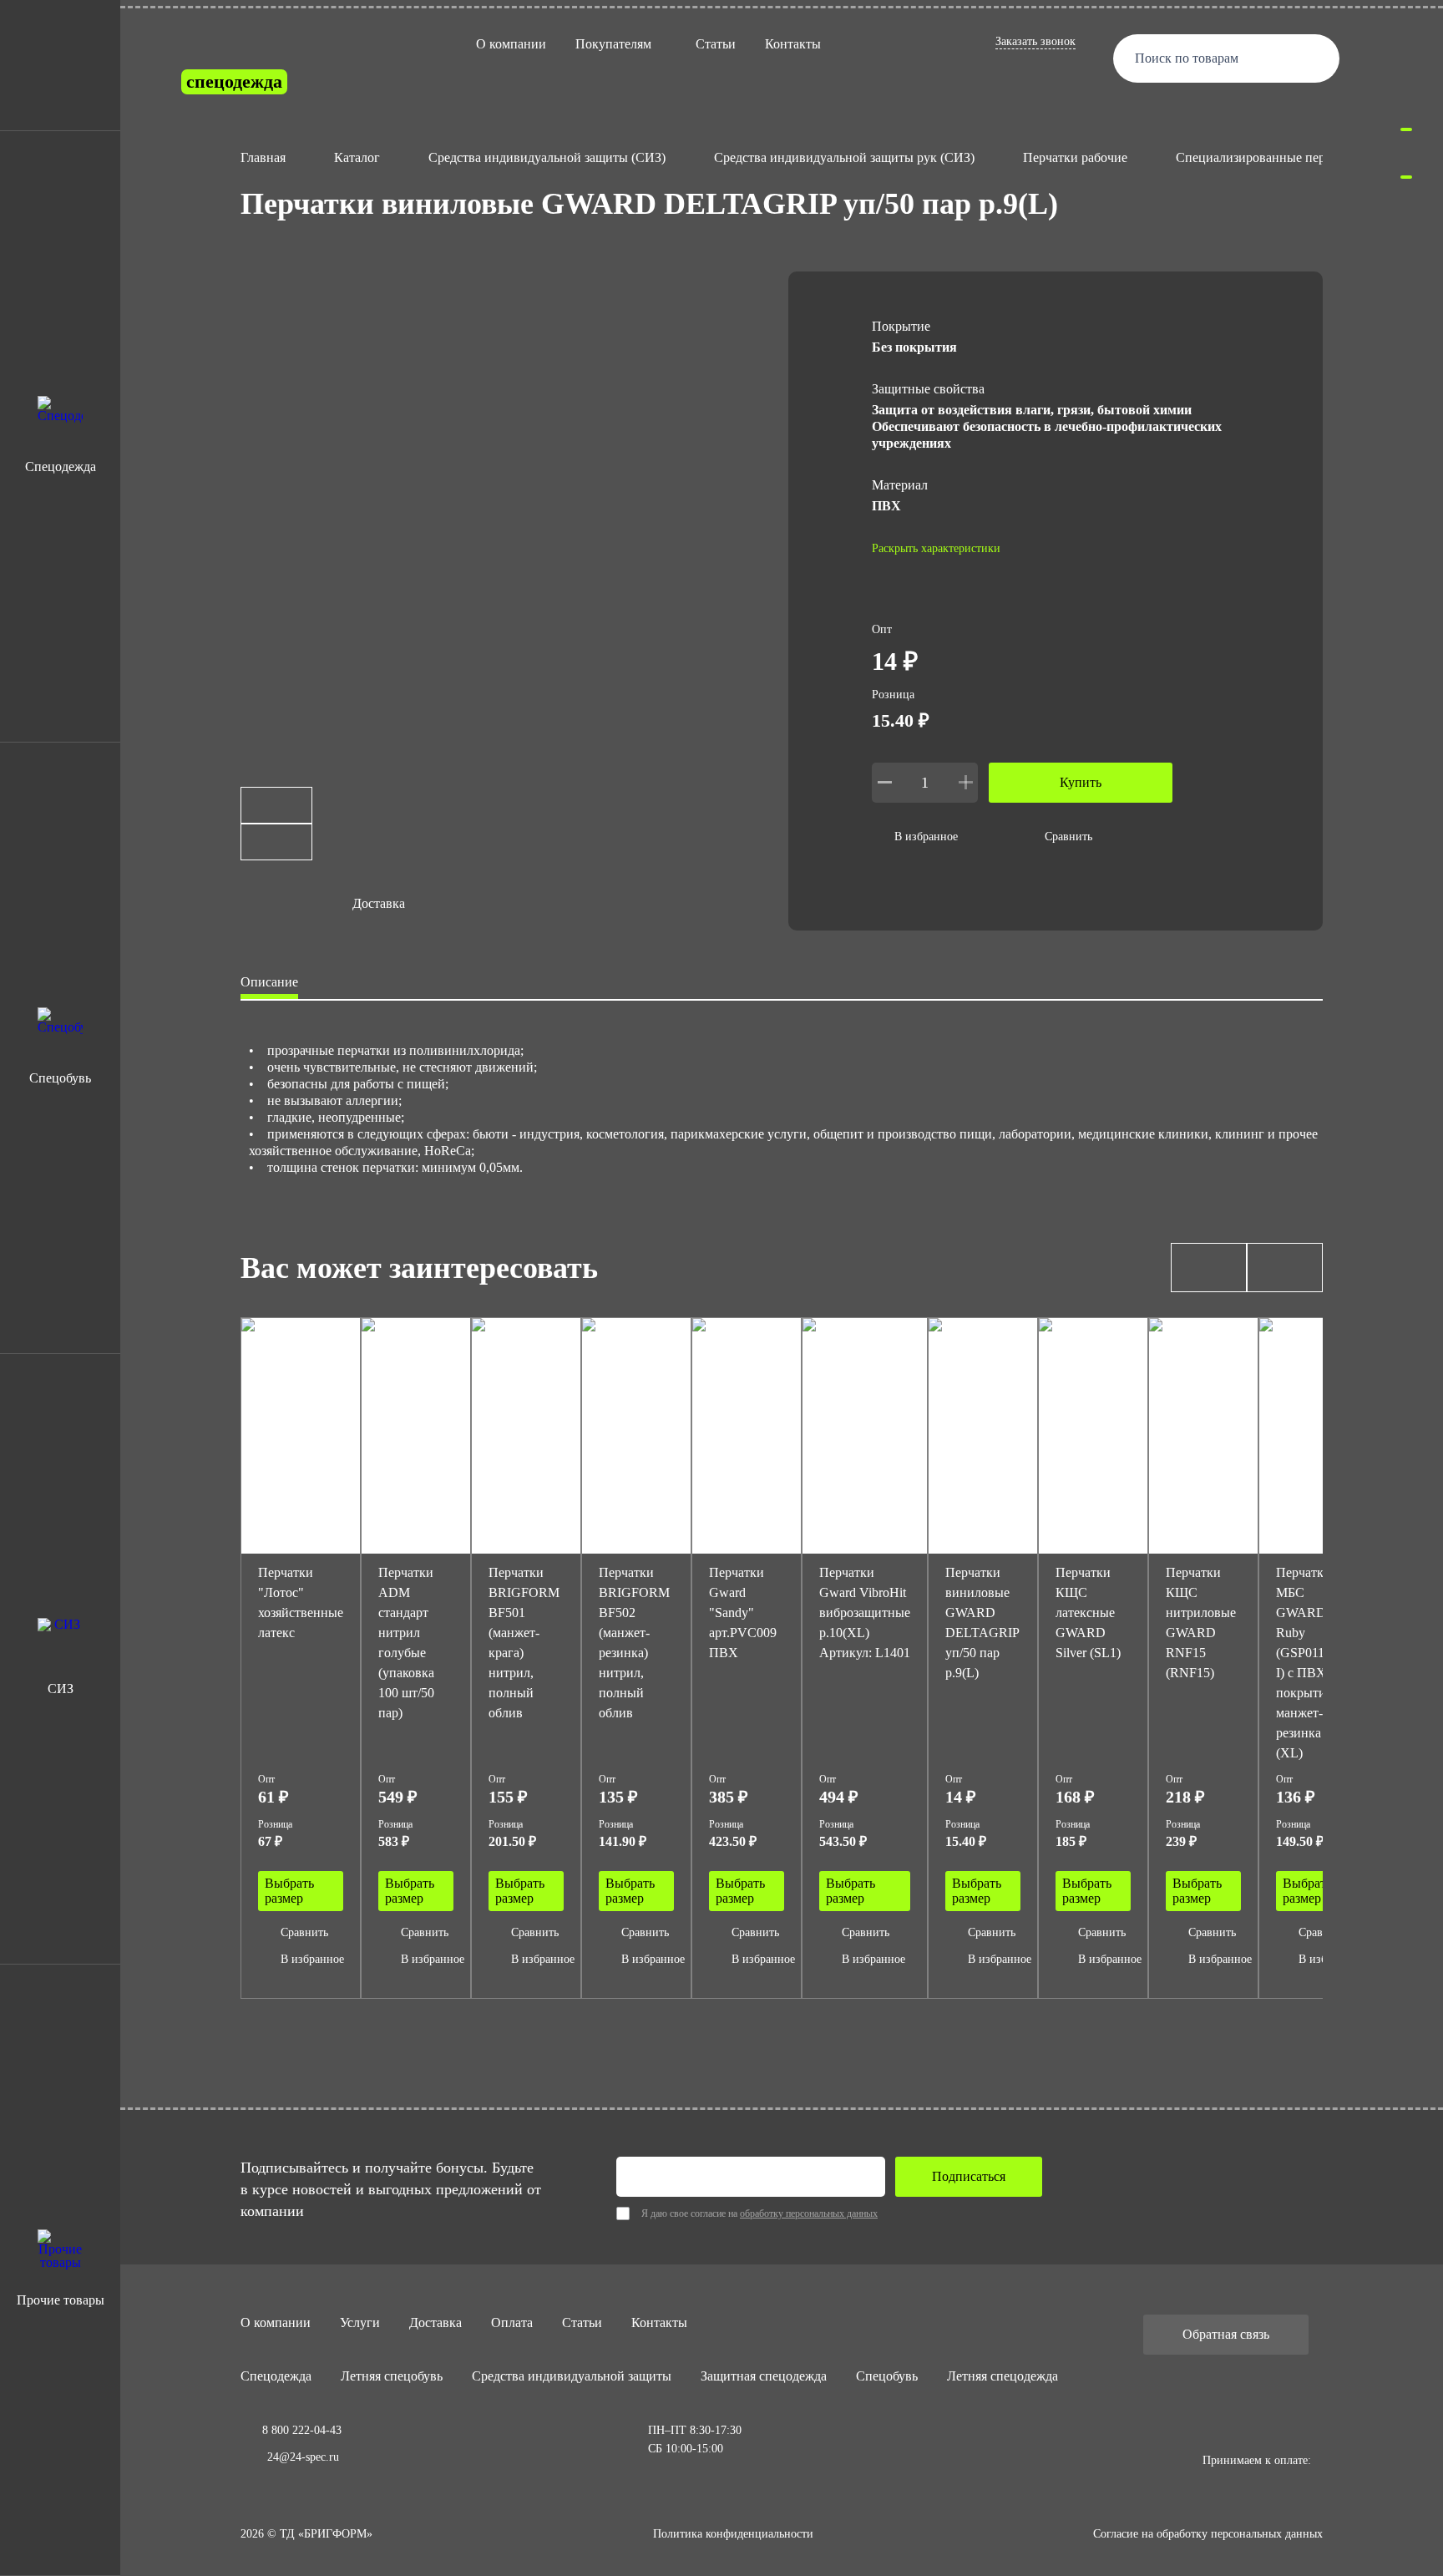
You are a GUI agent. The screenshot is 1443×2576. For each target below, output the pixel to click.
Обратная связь (1226, 2334)
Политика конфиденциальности (733, 2534)
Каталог (357, 157)
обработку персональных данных (809, 2213)
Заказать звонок (1035, 41)
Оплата (512, 2322)
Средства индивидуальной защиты (572, 2376)
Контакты (793, 44)
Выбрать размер (289, 1891)
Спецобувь (887, 2376)
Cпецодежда (276, 2376)
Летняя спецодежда (1003, 2376)
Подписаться (969, 2176)
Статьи (716, 44)
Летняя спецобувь (392, 2376)
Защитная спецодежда (764, 2376)
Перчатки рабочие (1075, 157)
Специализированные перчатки (1267, 157)
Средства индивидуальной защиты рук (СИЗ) (844, 157)
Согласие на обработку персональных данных (1208, 2534)
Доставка (435, 2322)
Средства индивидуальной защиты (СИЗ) (547, 157)
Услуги (360, 2322)
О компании (511, 44)
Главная (263, 157)
